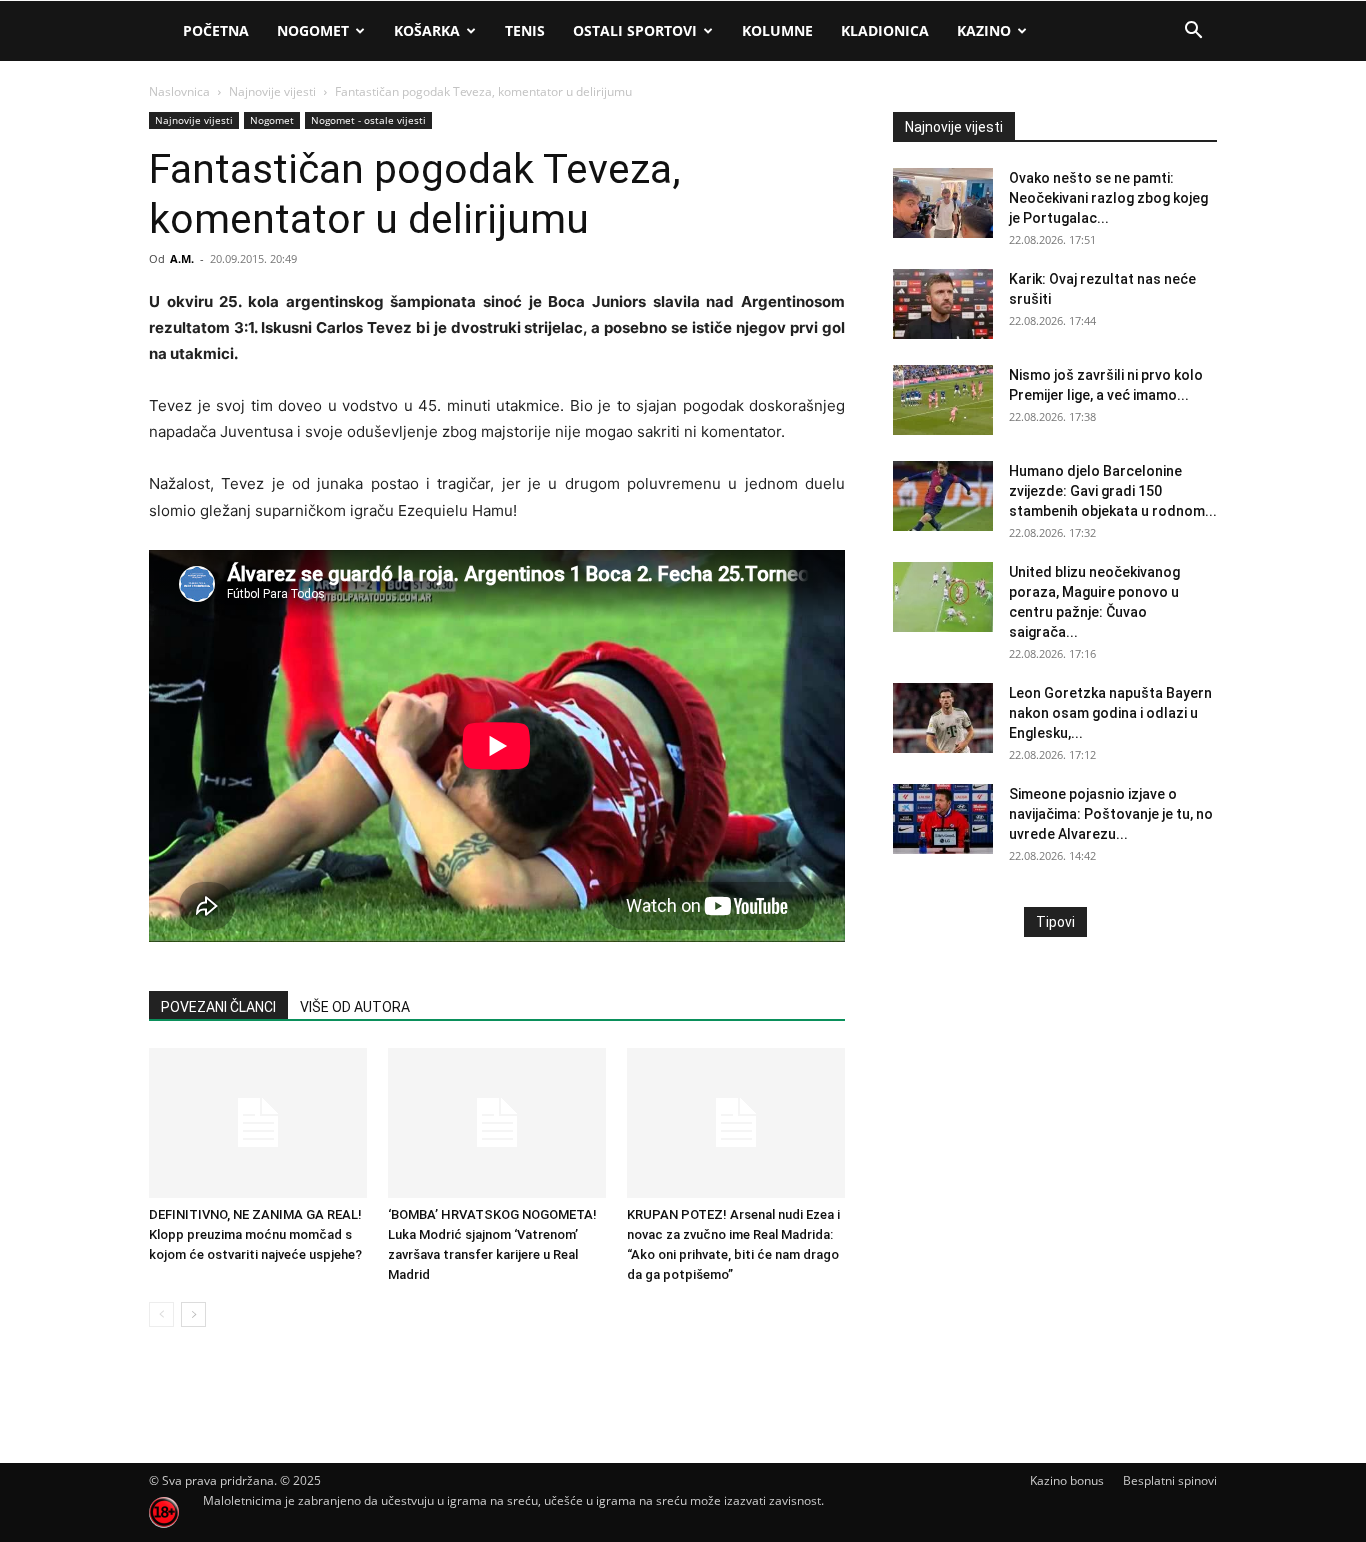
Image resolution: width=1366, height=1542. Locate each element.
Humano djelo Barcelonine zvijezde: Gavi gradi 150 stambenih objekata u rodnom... (1113, 491)
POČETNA (216, 30)
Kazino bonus (1067, 1480)
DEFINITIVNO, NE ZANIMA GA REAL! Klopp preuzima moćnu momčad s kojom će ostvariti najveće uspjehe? (255, 1234)
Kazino (984, 30)
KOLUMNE (777, 30)
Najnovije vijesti (272, 91)
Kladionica (885, 30)
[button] (1193, 32)
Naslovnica (179, 91)
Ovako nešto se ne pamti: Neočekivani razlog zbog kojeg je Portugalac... (1108, 198)
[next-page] (193, 1314)
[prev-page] (161, 1314)
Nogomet (313, 30)
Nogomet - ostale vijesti (368, 120)
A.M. (182, 258)
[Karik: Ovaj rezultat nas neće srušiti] (943, 304)
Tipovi (1055, 922)
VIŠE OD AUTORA (355, 1007)
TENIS (525, 30)
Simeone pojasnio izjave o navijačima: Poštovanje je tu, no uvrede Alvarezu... (1111, 814)
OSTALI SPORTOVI (635, 30)
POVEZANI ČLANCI (218, 1007)
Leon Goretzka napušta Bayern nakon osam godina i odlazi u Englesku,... (1110, 713)
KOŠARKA (427, 30)
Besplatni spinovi (1170, 1480)
